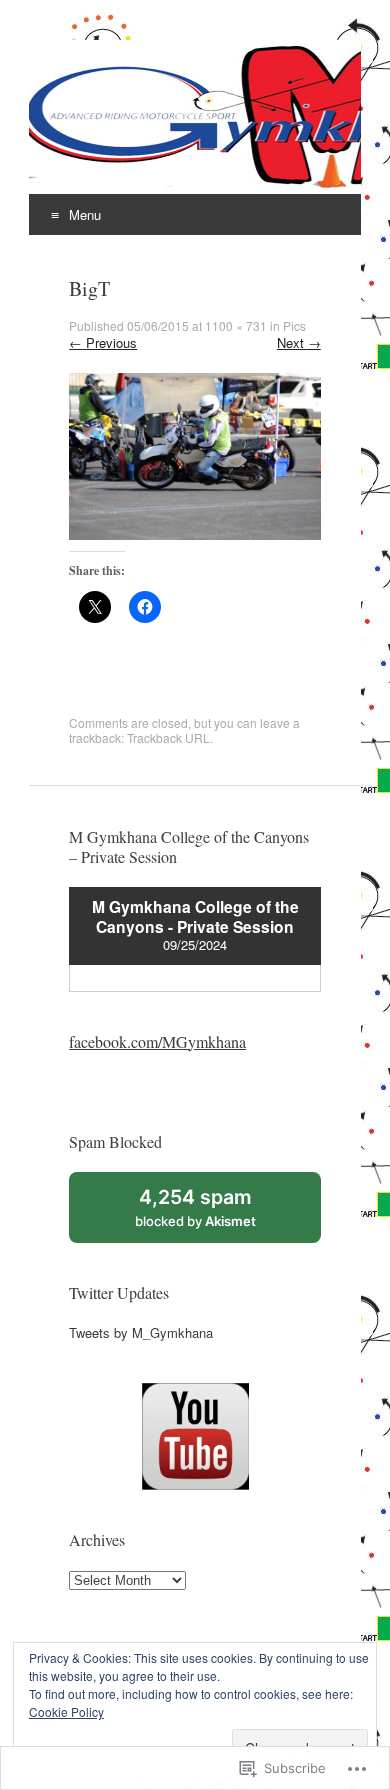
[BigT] (195, 534)
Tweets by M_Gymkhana (141, 1332)
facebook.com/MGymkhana (157, 1041)
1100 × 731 (236, 325)
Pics (294, 325)
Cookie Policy (66, 1711)
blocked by (217, 1214)
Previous (103, 342)
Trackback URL (168, 737)
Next (299, 342)
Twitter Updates (119, 1292)
